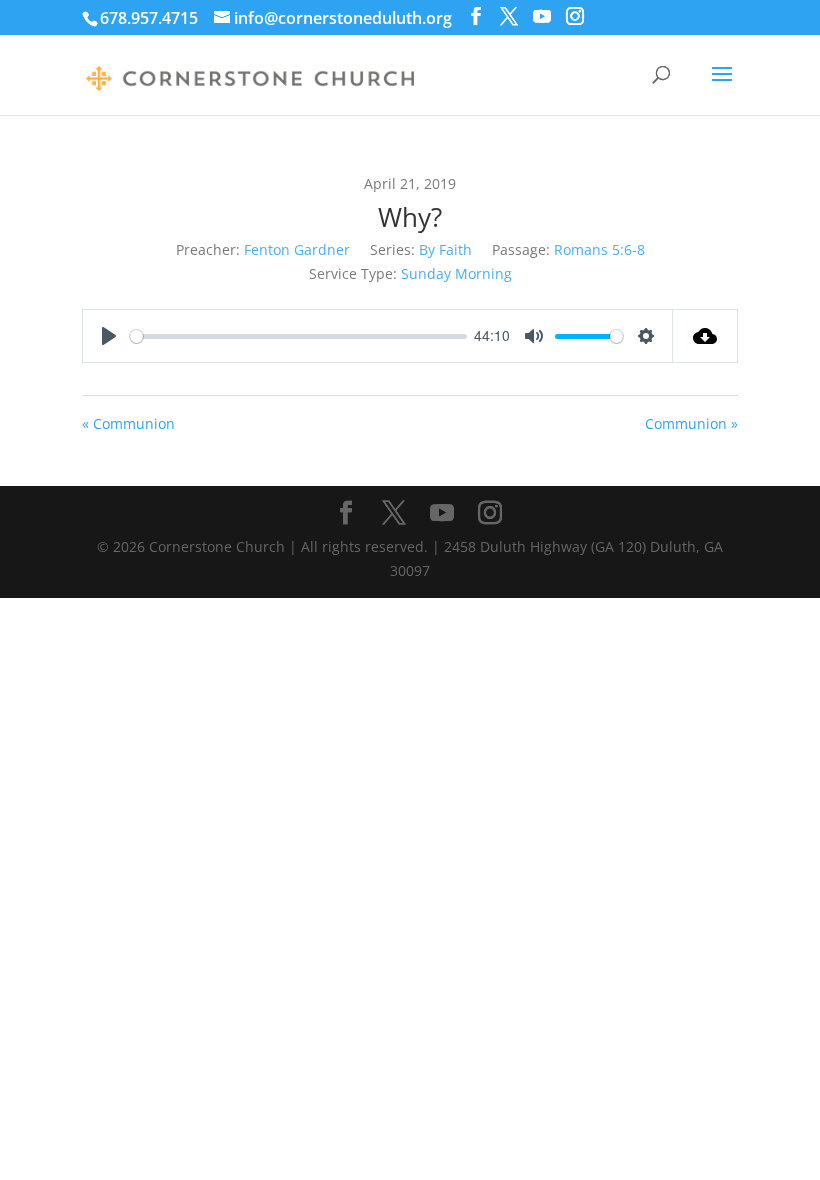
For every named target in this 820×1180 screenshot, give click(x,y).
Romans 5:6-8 (599, 249)
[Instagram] (575, 16)
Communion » (691, 423)
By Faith (445, 249)
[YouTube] (542, 16)
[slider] (298, 336)
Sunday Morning (456, 273)
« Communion (128, 423)
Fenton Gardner (297, 249)
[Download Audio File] (705, 336)
